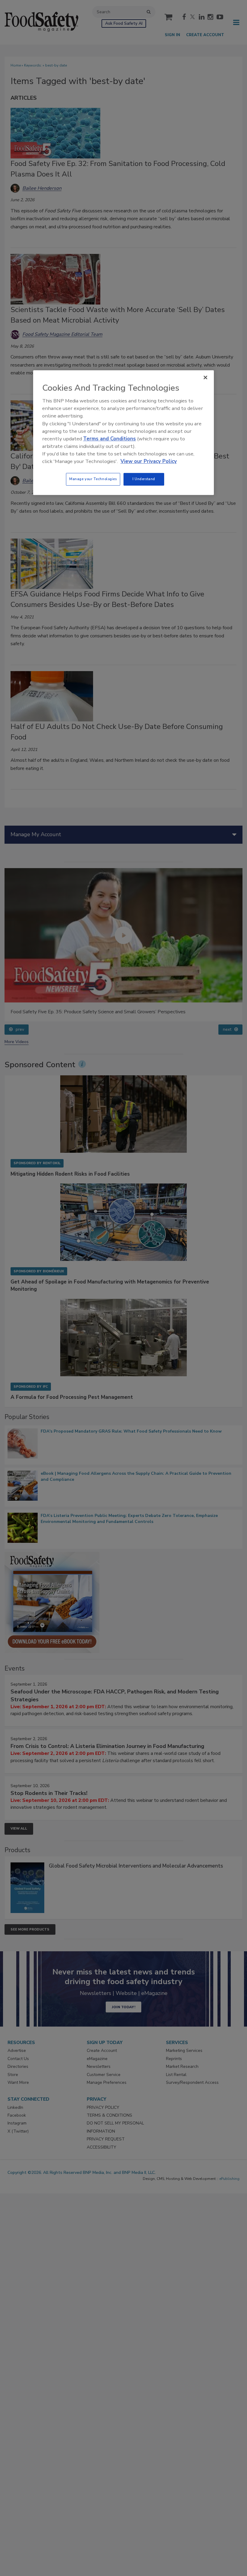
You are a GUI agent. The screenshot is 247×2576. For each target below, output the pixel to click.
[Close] (205, 377)
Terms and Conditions (109, 439)
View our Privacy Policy (149, 462)
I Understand (144, 479)
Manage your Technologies (93, 479)
